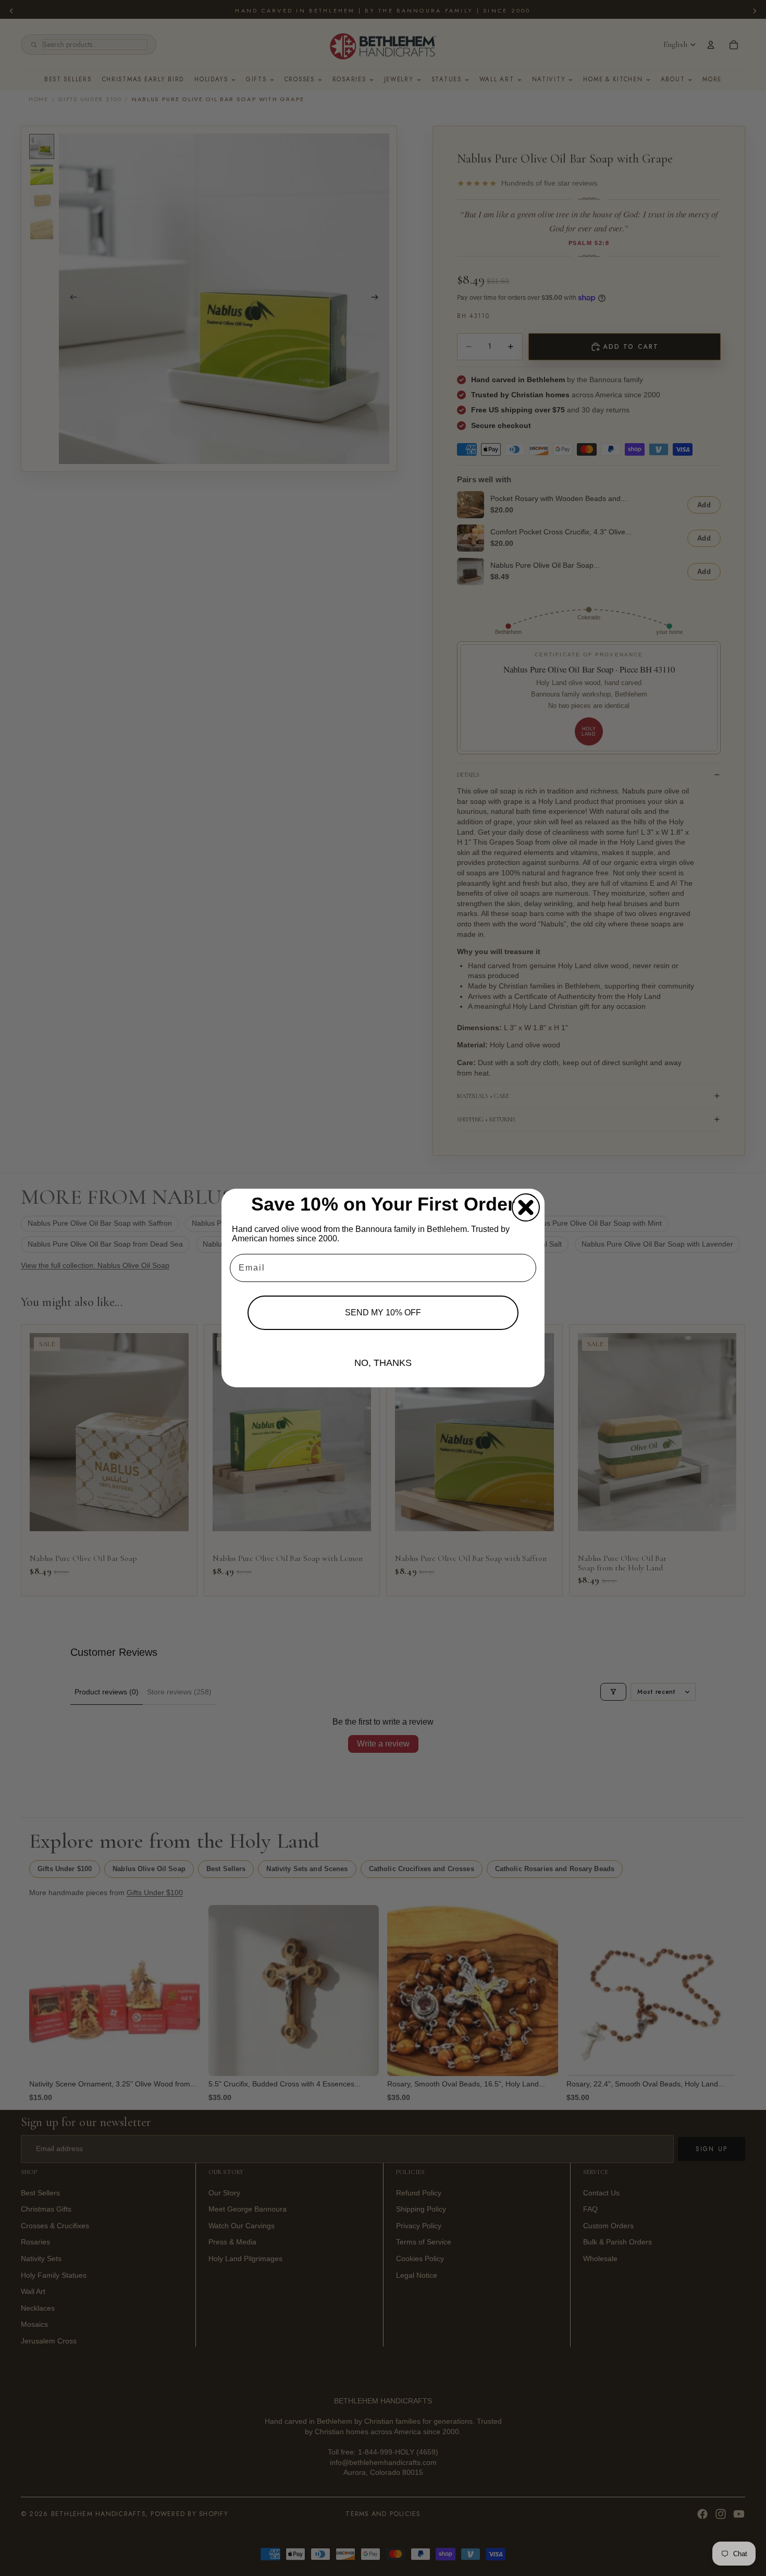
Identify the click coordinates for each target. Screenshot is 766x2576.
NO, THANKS (383, 1363)
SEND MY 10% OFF (383, 1313)
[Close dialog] (526, 1207)
